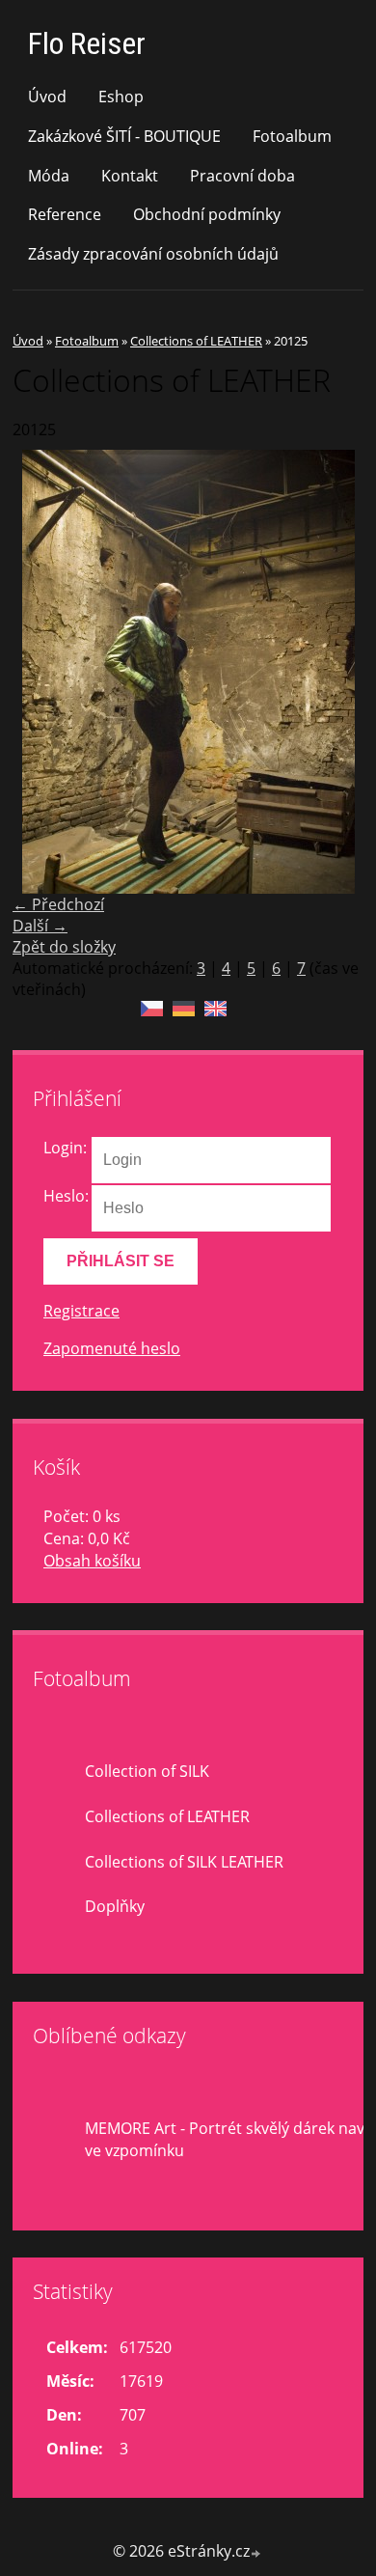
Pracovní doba (242, 176)
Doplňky (115, 1906)
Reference (65, 214)
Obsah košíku (92, 1561)
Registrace (81, 1311)
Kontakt (130, 176)
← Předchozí (58, 904)
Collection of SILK (147, 1771)
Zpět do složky (64, 947)
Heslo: (66, 1196)
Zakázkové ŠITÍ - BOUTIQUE (124, 136)
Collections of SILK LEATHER (184, 1862)
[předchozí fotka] (44, 672)
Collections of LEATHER (196, 341)
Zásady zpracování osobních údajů (153, 254)
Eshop (121, 97)
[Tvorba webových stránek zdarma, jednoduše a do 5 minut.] (256, 2553)
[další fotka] (332, 672)
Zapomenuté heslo (112, 1348)
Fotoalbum (292, 136)
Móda (49, 176)
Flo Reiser (87, 43)
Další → (40, 926)
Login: (65, 1148)
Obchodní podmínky (207, 214)
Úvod (47, 97)
